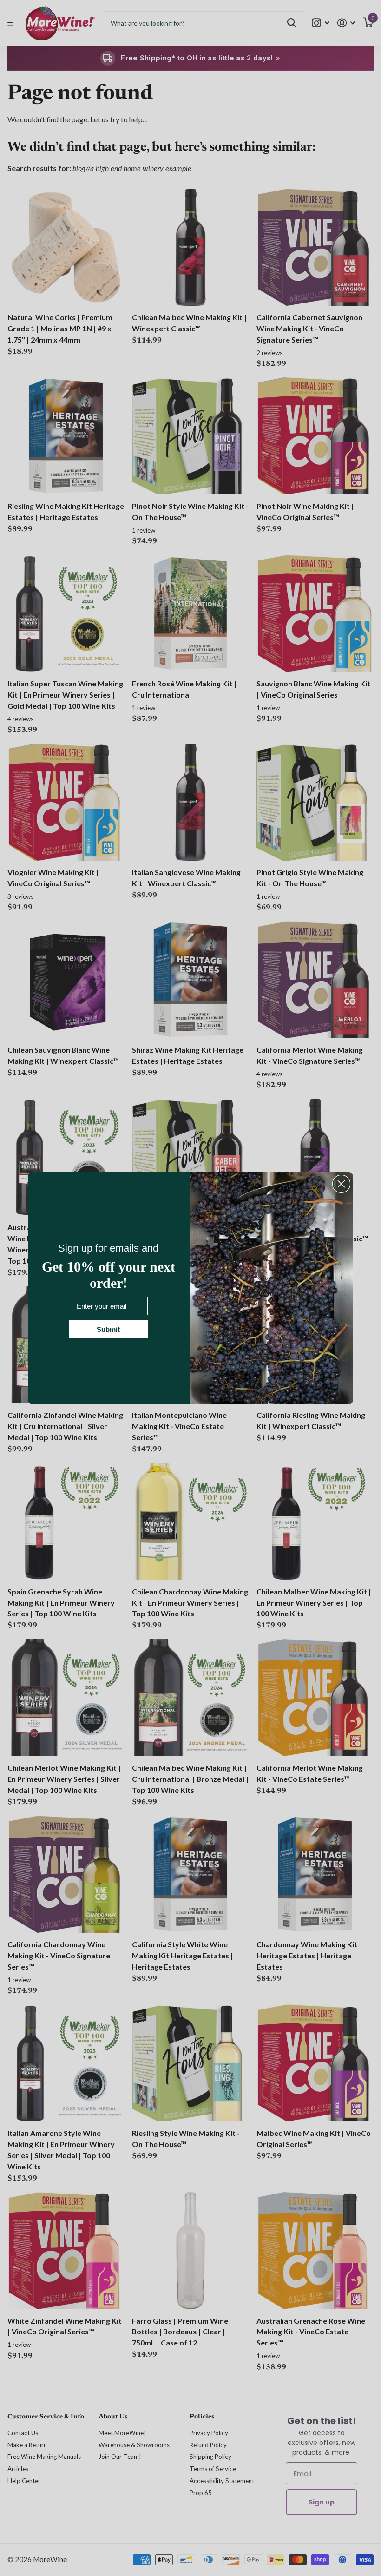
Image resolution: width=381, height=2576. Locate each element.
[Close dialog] (341, 1184)
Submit (108, 1329)
